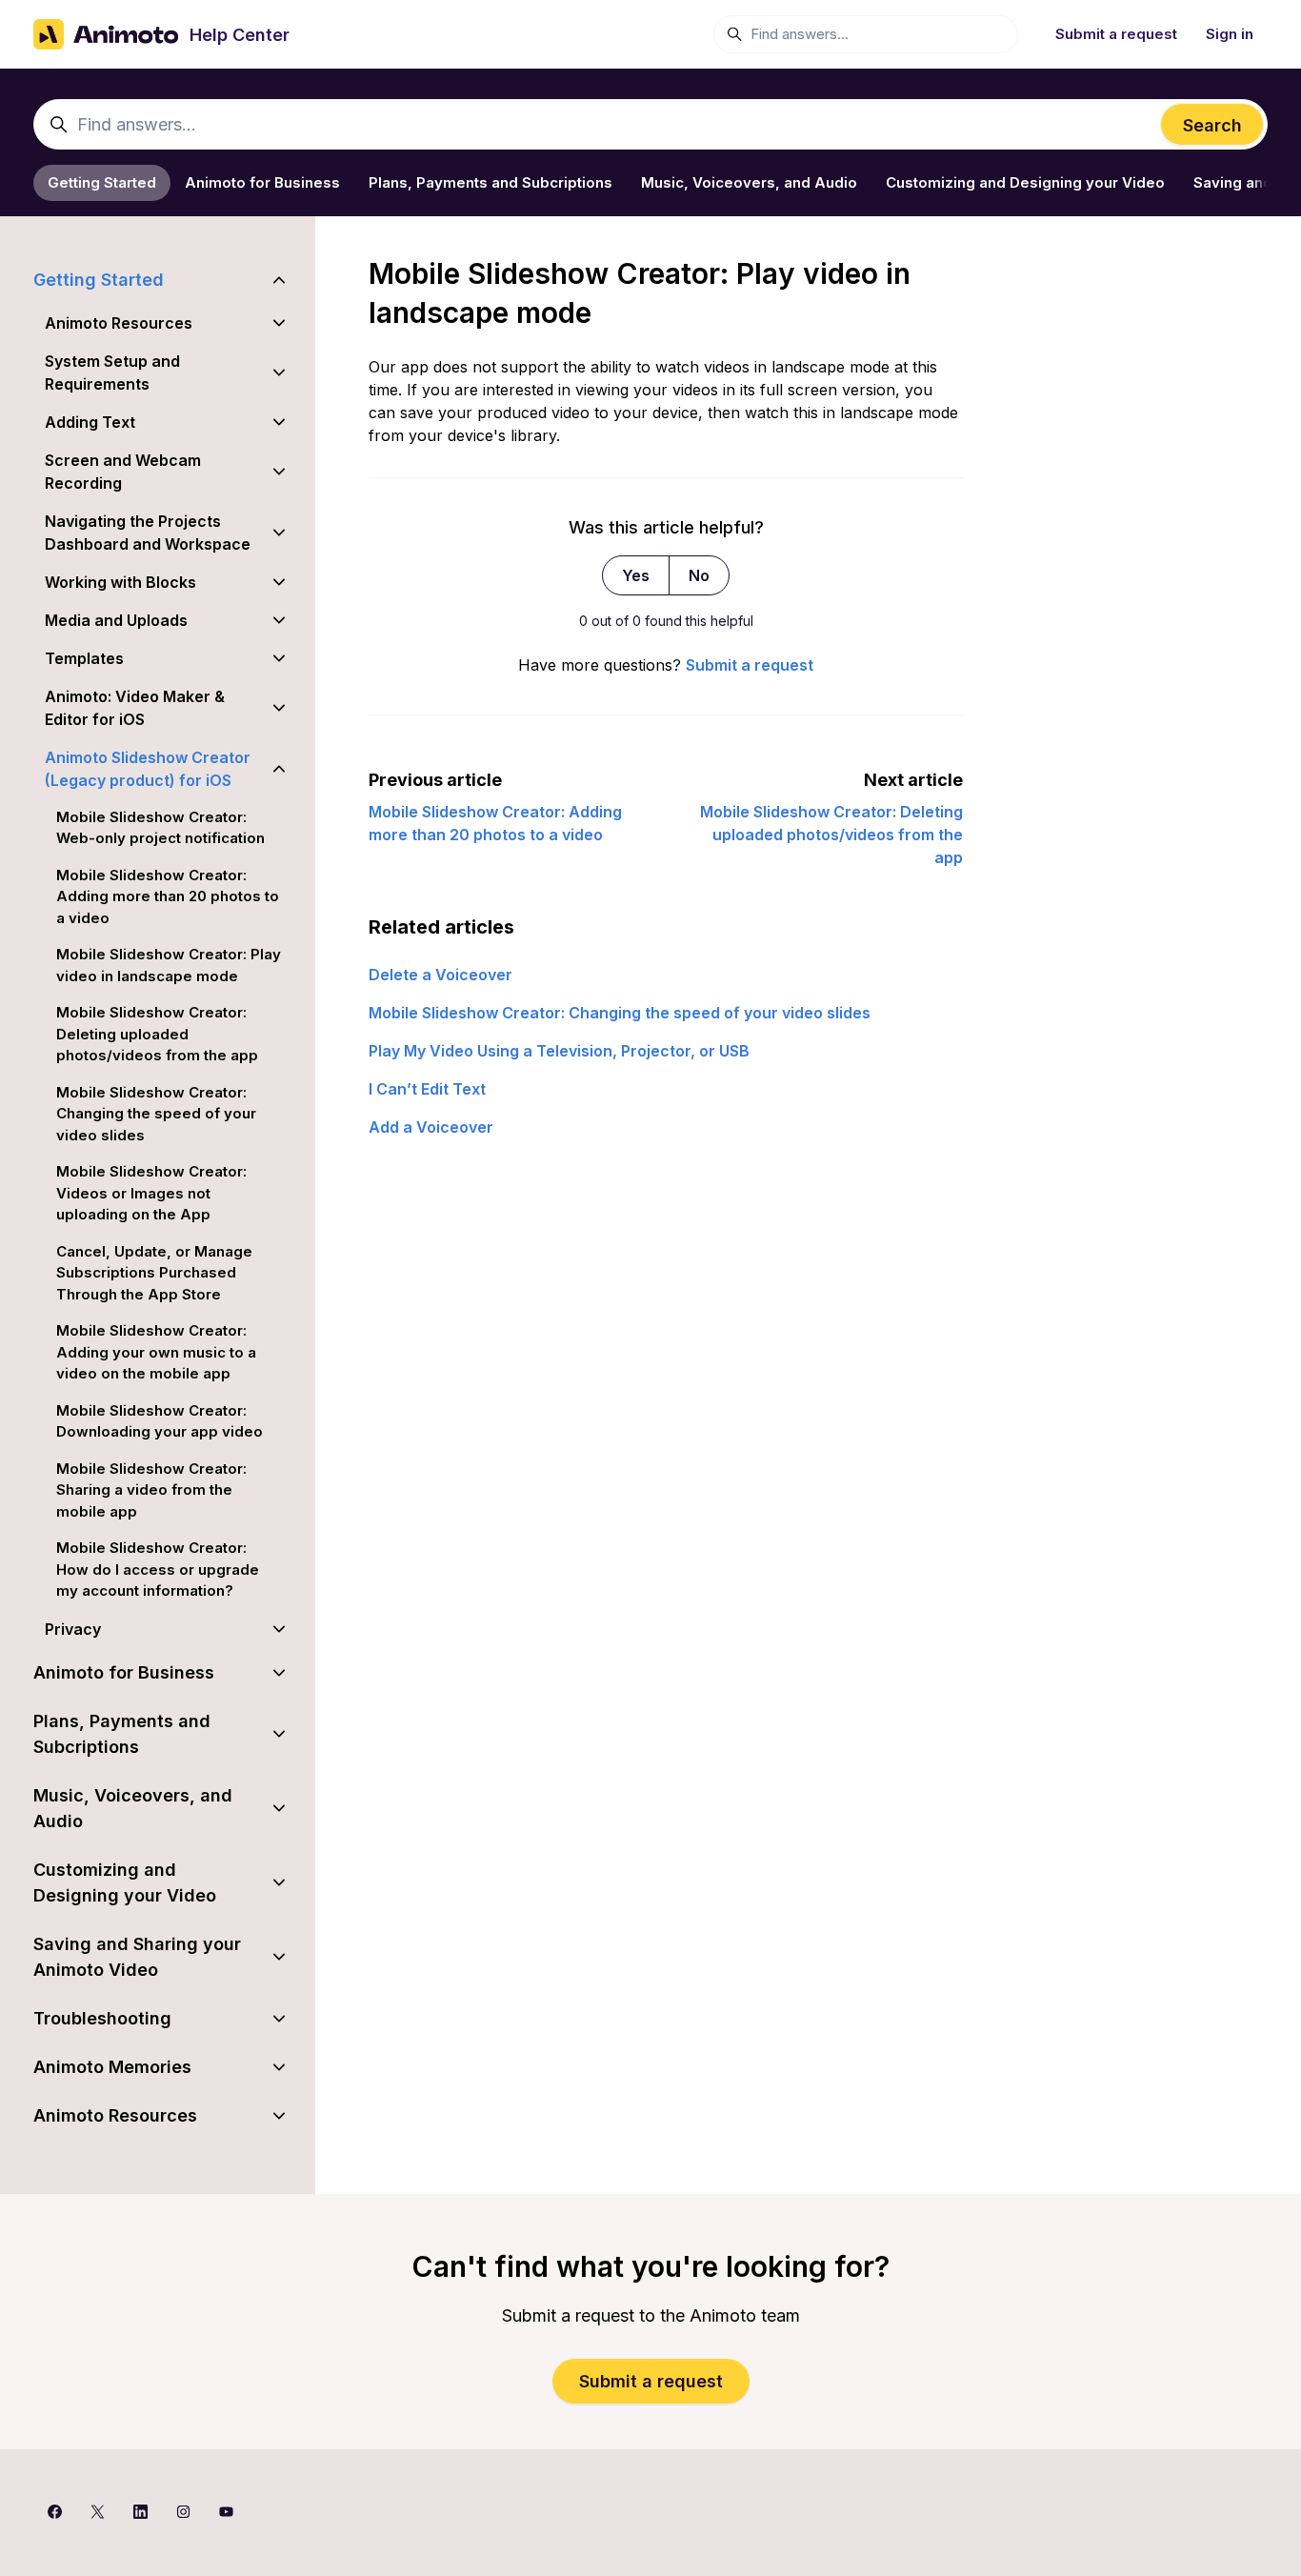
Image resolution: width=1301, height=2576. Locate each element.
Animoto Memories (112, 2067)
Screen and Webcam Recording (123, 472)
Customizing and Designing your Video (1025, 182)
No (699, 575)
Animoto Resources (119, 323)
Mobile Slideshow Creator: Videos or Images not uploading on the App (151, 1193)
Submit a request (1116, 34)
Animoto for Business (262, 182)
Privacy (73, 1629)
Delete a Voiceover (440, 975)
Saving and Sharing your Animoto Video (137, 1957)
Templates (84, 658)
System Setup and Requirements (112, 372)
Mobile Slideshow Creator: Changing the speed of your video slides (620, 1013)
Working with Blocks (120, 582)
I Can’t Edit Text (427, 1089)
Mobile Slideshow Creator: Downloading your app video (160, 1421)
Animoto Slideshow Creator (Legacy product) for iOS (148, 769)
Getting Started (102, 182)
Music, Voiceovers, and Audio (749, 182)
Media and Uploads (116, 620)
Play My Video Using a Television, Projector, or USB (559, 1051)
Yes (636, 575)
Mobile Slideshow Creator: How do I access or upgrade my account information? (158, 1569)
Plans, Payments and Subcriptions (490, 182)
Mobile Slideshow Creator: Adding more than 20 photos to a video (168, 896)
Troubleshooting (102, 2018)
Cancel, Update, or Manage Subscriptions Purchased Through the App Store (154, 1273)
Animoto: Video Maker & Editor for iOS (135, 708)
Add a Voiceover (431, 1127)
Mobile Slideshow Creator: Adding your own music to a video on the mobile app (156, 1352)
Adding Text (90, 422)
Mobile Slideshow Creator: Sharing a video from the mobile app (151, 1490)
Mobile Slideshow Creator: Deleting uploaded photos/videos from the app (831, 835)
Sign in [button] (1230, 34)
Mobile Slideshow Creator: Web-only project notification (160, 828)
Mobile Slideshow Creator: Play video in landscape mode (169, 965)
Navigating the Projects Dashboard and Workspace (148, 533)
